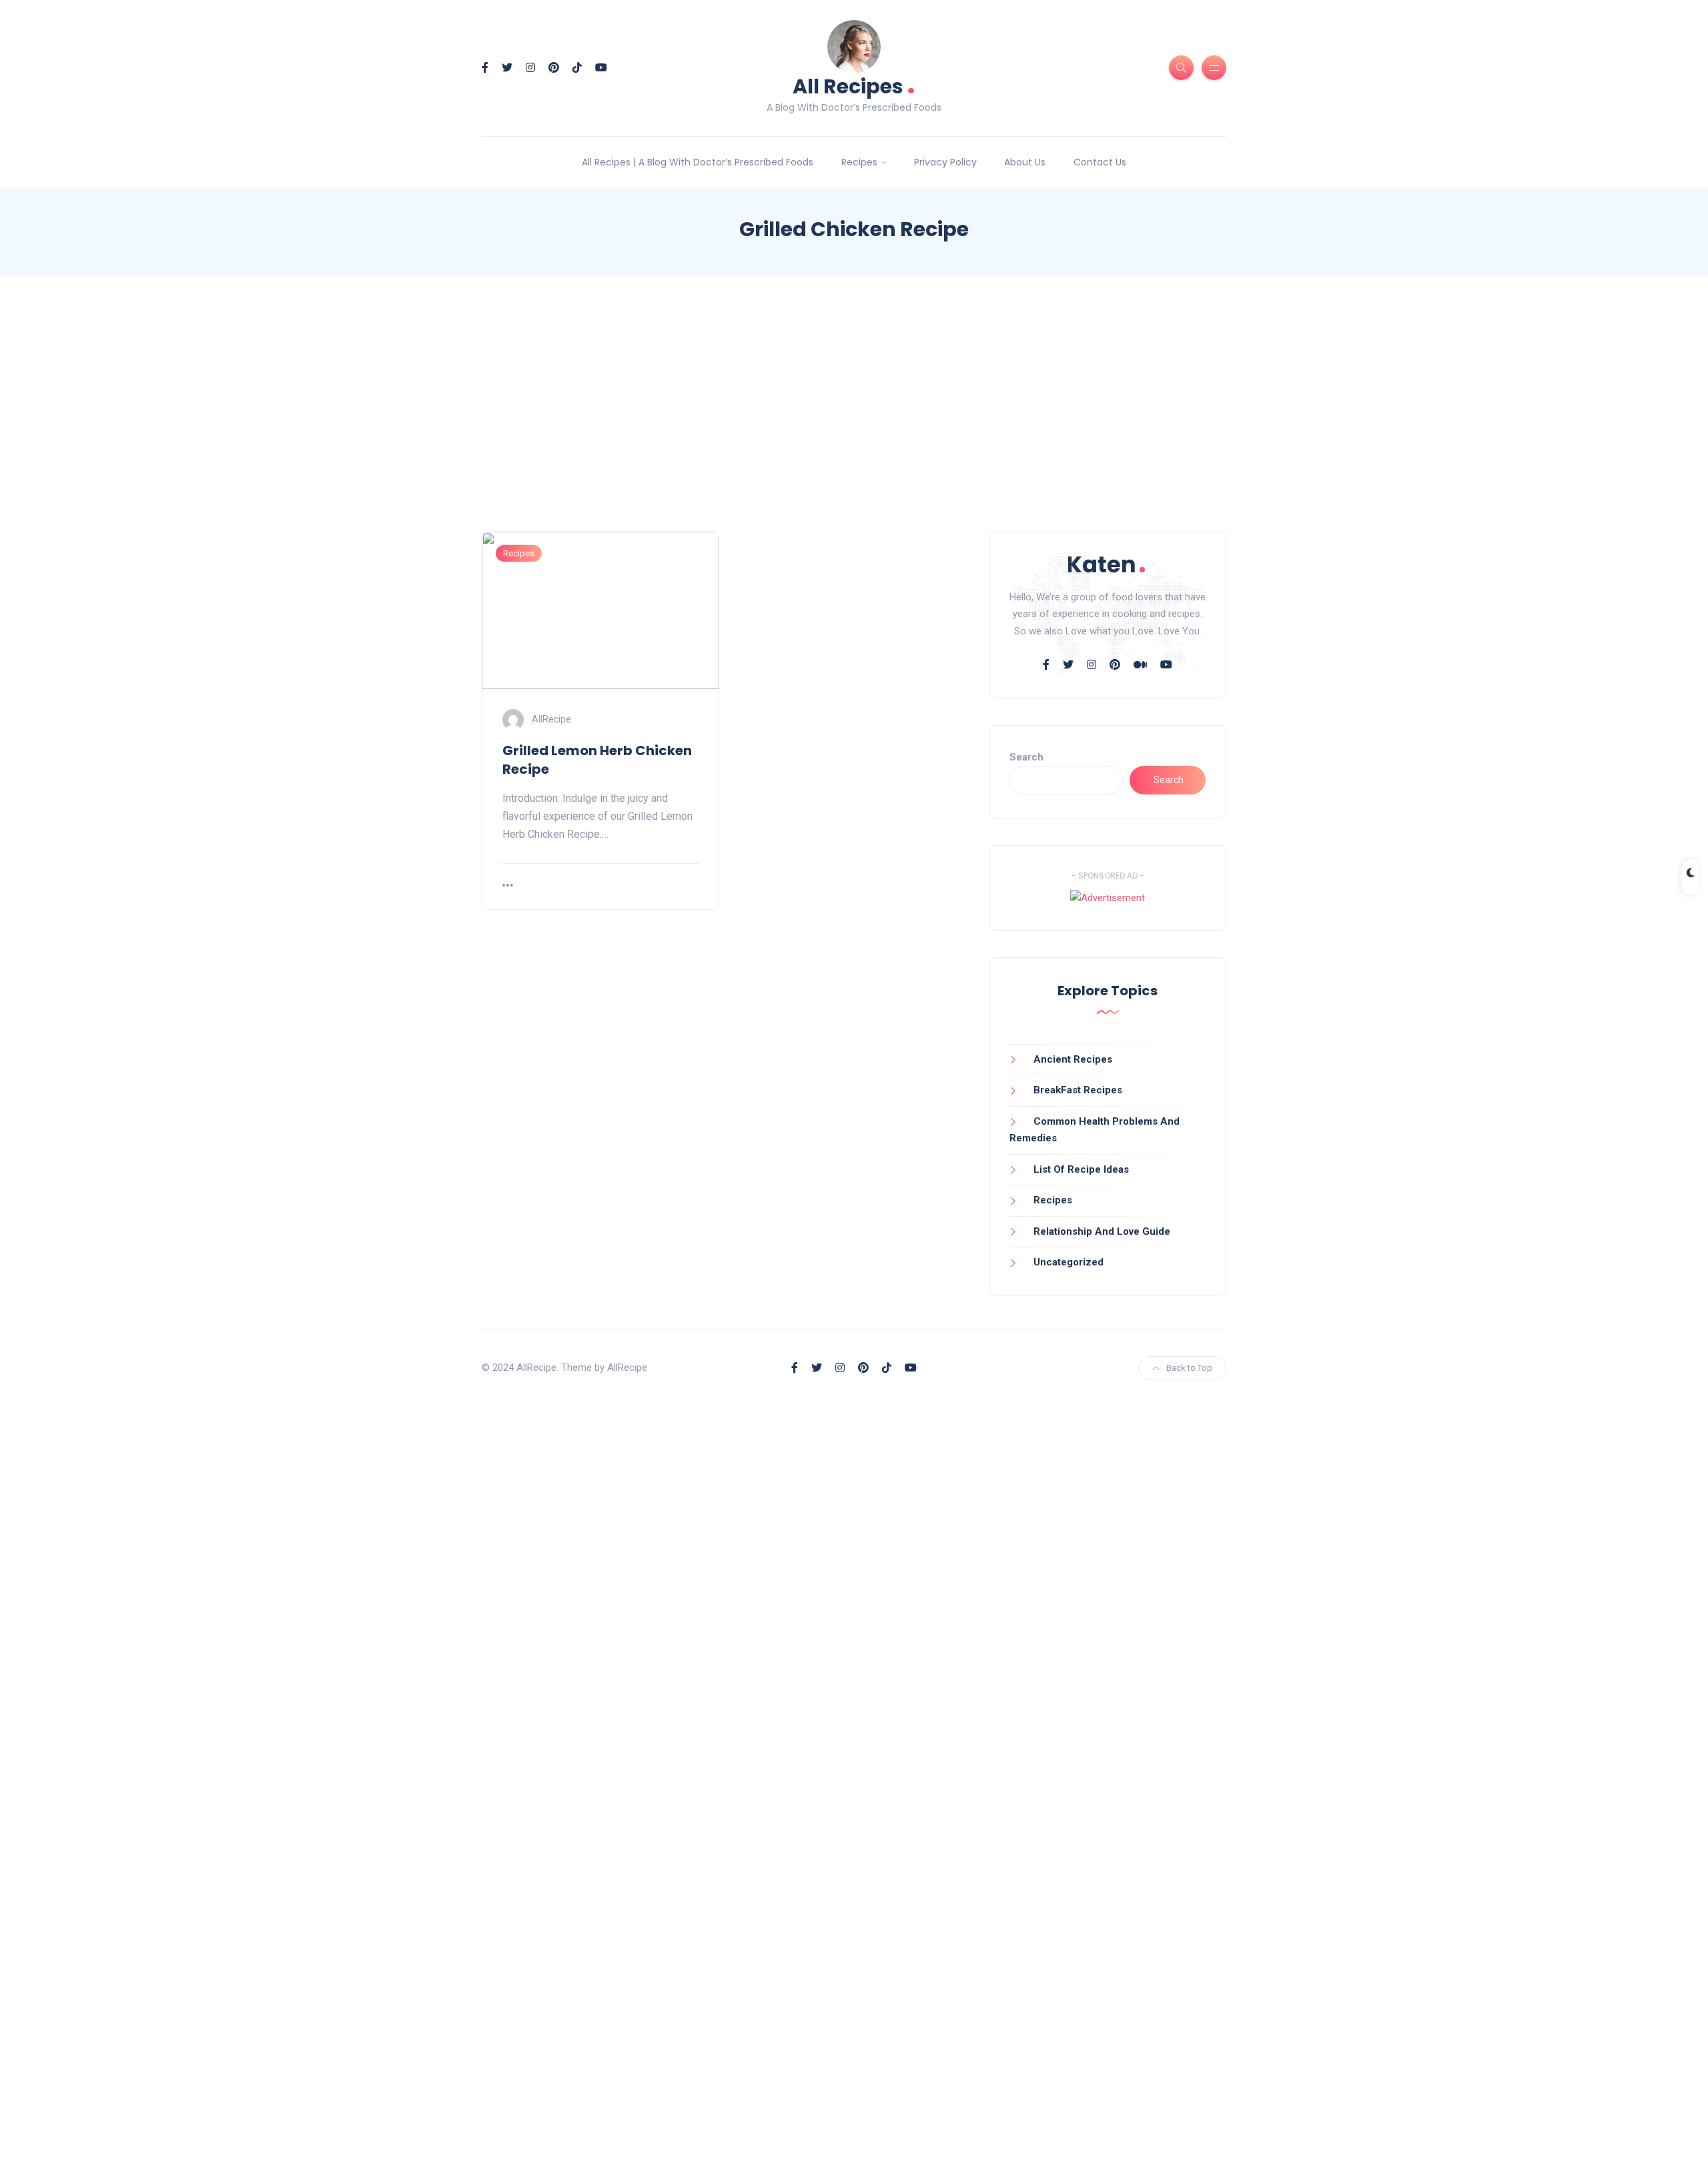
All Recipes (854, 85)
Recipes (859, 162)
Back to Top (1189, 1368)
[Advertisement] (854, 416)
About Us (1025, 162)
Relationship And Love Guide (1102, 1231)
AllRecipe (551, 718)
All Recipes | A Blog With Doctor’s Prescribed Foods (698, 162)
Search (1026, 757)
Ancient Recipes (1073, 1059)
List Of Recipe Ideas (1081, 1169)
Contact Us (1100, 162)
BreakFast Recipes (1078, 1090)
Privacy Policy (945, 162)
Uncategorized (1069, 1262)
